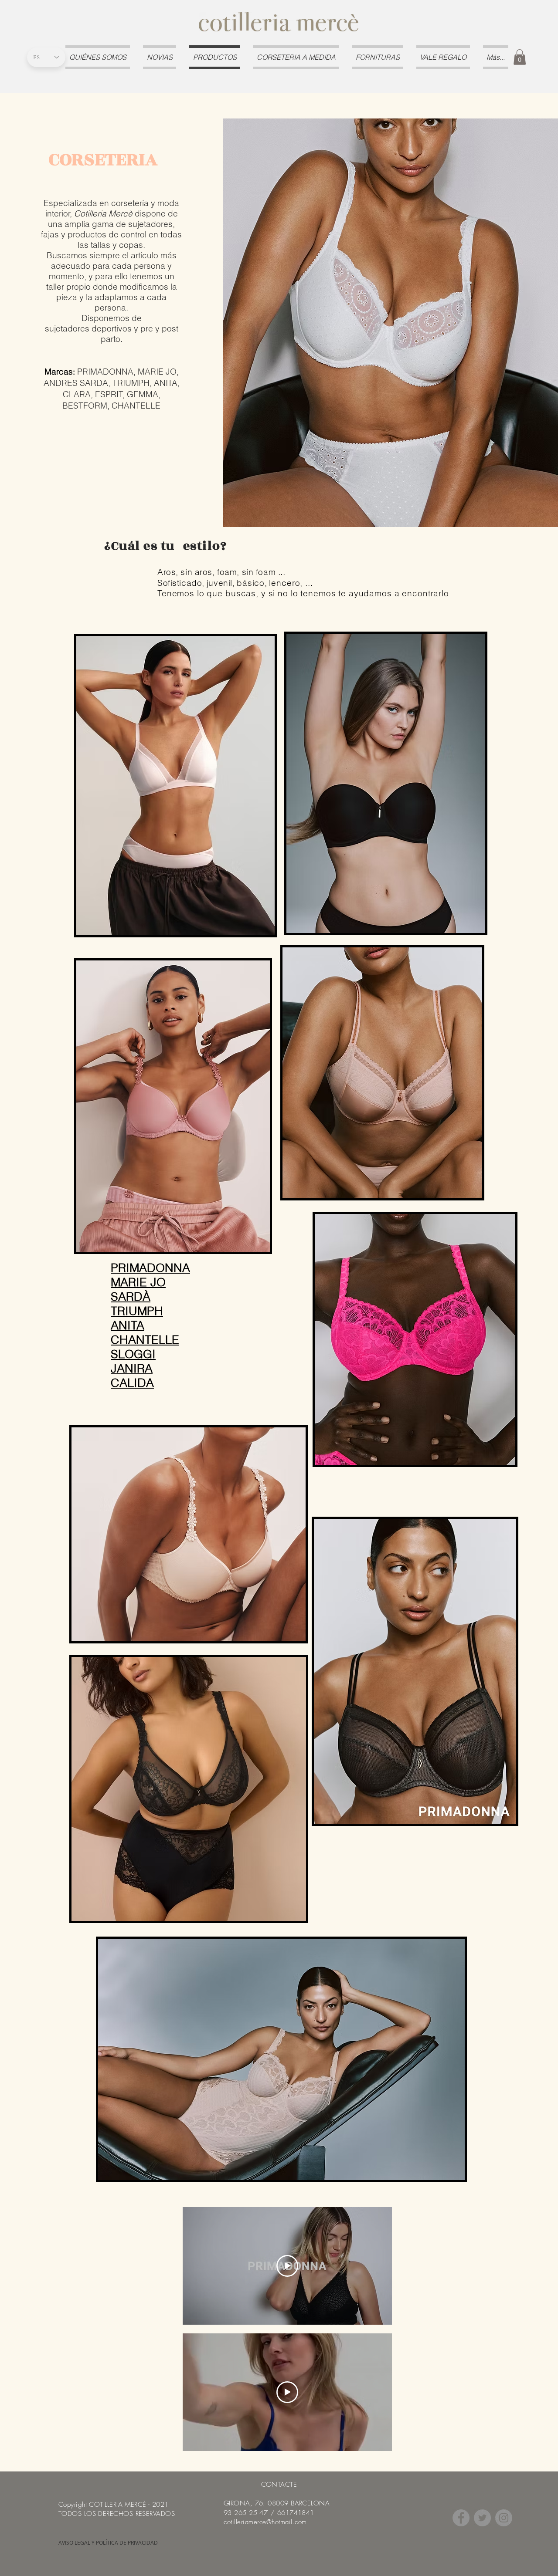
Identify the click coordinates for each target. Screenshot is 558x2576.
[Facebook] (461, 2518)
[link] (520, 57)
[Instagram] (504, 2518)
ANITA (128, 1325)
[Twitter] (482, 2518)
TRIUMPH (137, 1311)
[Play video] (287, 2266)
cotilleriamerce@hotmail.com (265, 2522)
